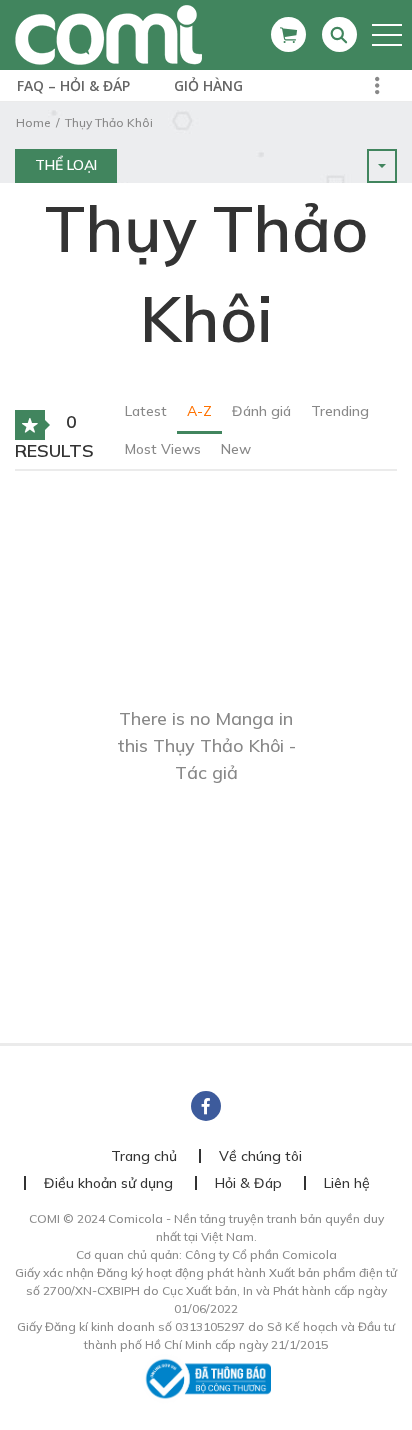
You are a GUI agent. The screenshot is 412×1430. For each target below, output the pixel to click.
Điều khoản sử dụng (108, 1183)
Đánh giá (261, 411)
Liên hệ (347, 1183)
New (236, 449)
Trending (340, 411)
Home (33, 122)
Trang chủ (144, 1156)
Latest (146, 411)
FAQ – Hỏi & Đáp (73, 85)
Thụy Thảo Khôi (109, 122)
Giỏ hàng (208, 85)
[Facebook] (206, 1106)
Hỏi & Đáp (248, 1183)
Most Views (163, 449)
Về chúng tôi (260, 1156)
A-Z (199, 411)
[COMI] (108, 34)
